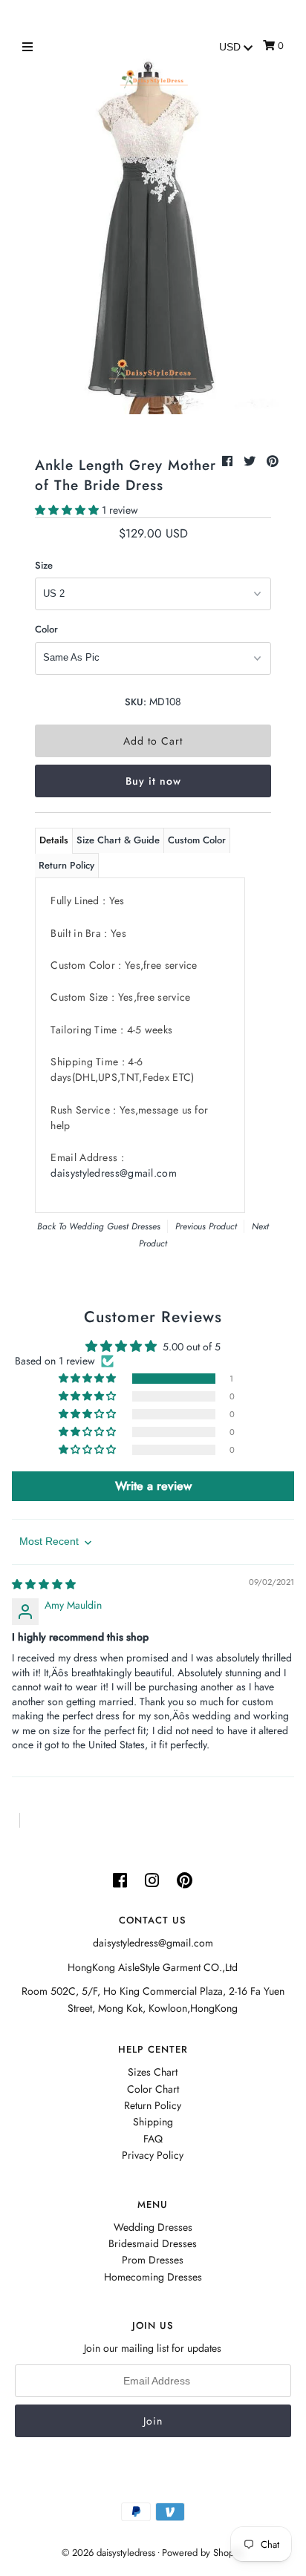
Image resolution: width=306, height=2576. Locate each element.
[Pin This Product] (273, 461)
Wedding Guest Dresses (115, 1226)
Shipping (153, 2122)
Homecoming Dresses (153, 2277)
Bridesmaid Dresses (153, 2243)
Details (54, 840)
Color (46, 629)
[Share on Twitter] (251, 461)
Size (44, 565)
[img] (44, 1584)
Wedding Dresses (153, 2227)
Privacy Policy (153, 2155)
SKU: (136, 702)
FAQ (153, 2139)
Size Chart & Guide (118, 840)
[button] (68, 510)
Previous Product (206, 1226)
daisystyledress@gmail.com (114, 1173)
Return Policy (66, 865)
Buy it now (153, 781)
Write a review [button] (153, 1486)
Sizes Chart (153, 2072)
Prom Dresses (153, 2260)
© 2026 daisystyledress (108, 2553)
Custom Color (197, 840)
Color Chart (153, 2089)
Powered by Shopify (203, 2553)
